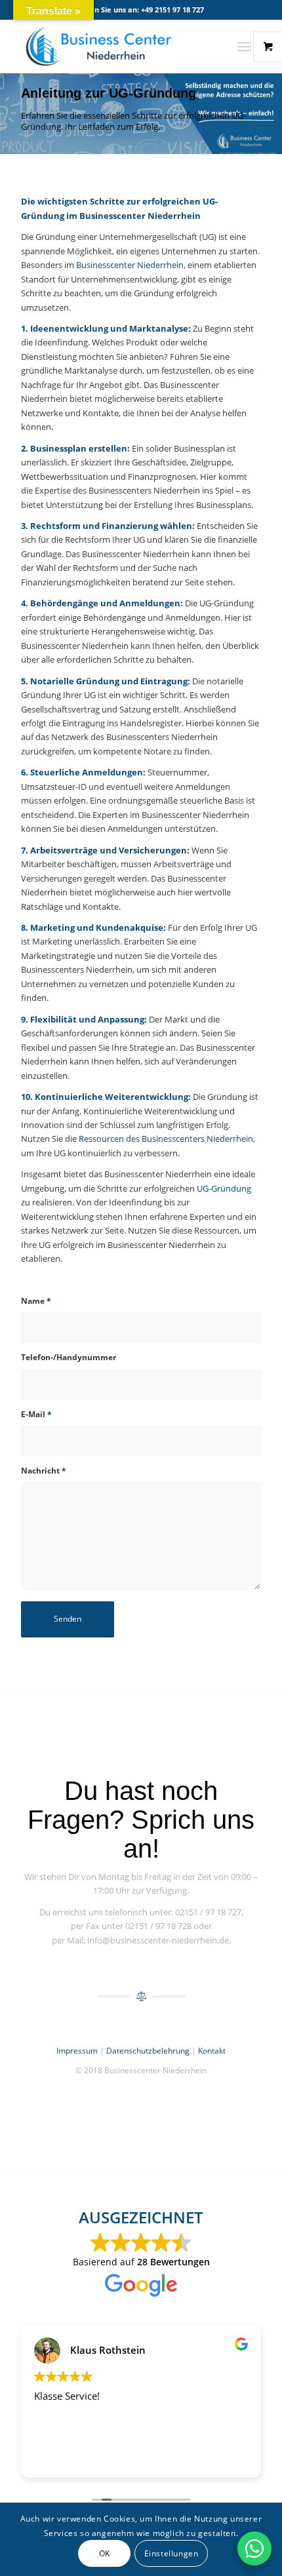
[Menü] (244, 47)
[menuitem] (249, 47)
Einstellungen (171, 2553)
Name (36, 1301)
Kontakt (212, 2051)
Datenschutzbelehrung (148, 2051)
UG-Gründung (224, 1188)
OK (105, 2553)
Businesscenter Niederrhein (130, 265)
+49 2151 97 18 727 (172, 10)
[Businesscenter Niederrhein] (117, 47)
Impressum (77, 2051)
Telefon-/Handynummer (69, 1357)
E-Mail (36, 1414)
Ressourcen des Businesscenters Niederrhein (166, 1139)
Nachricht (44, 1471)
